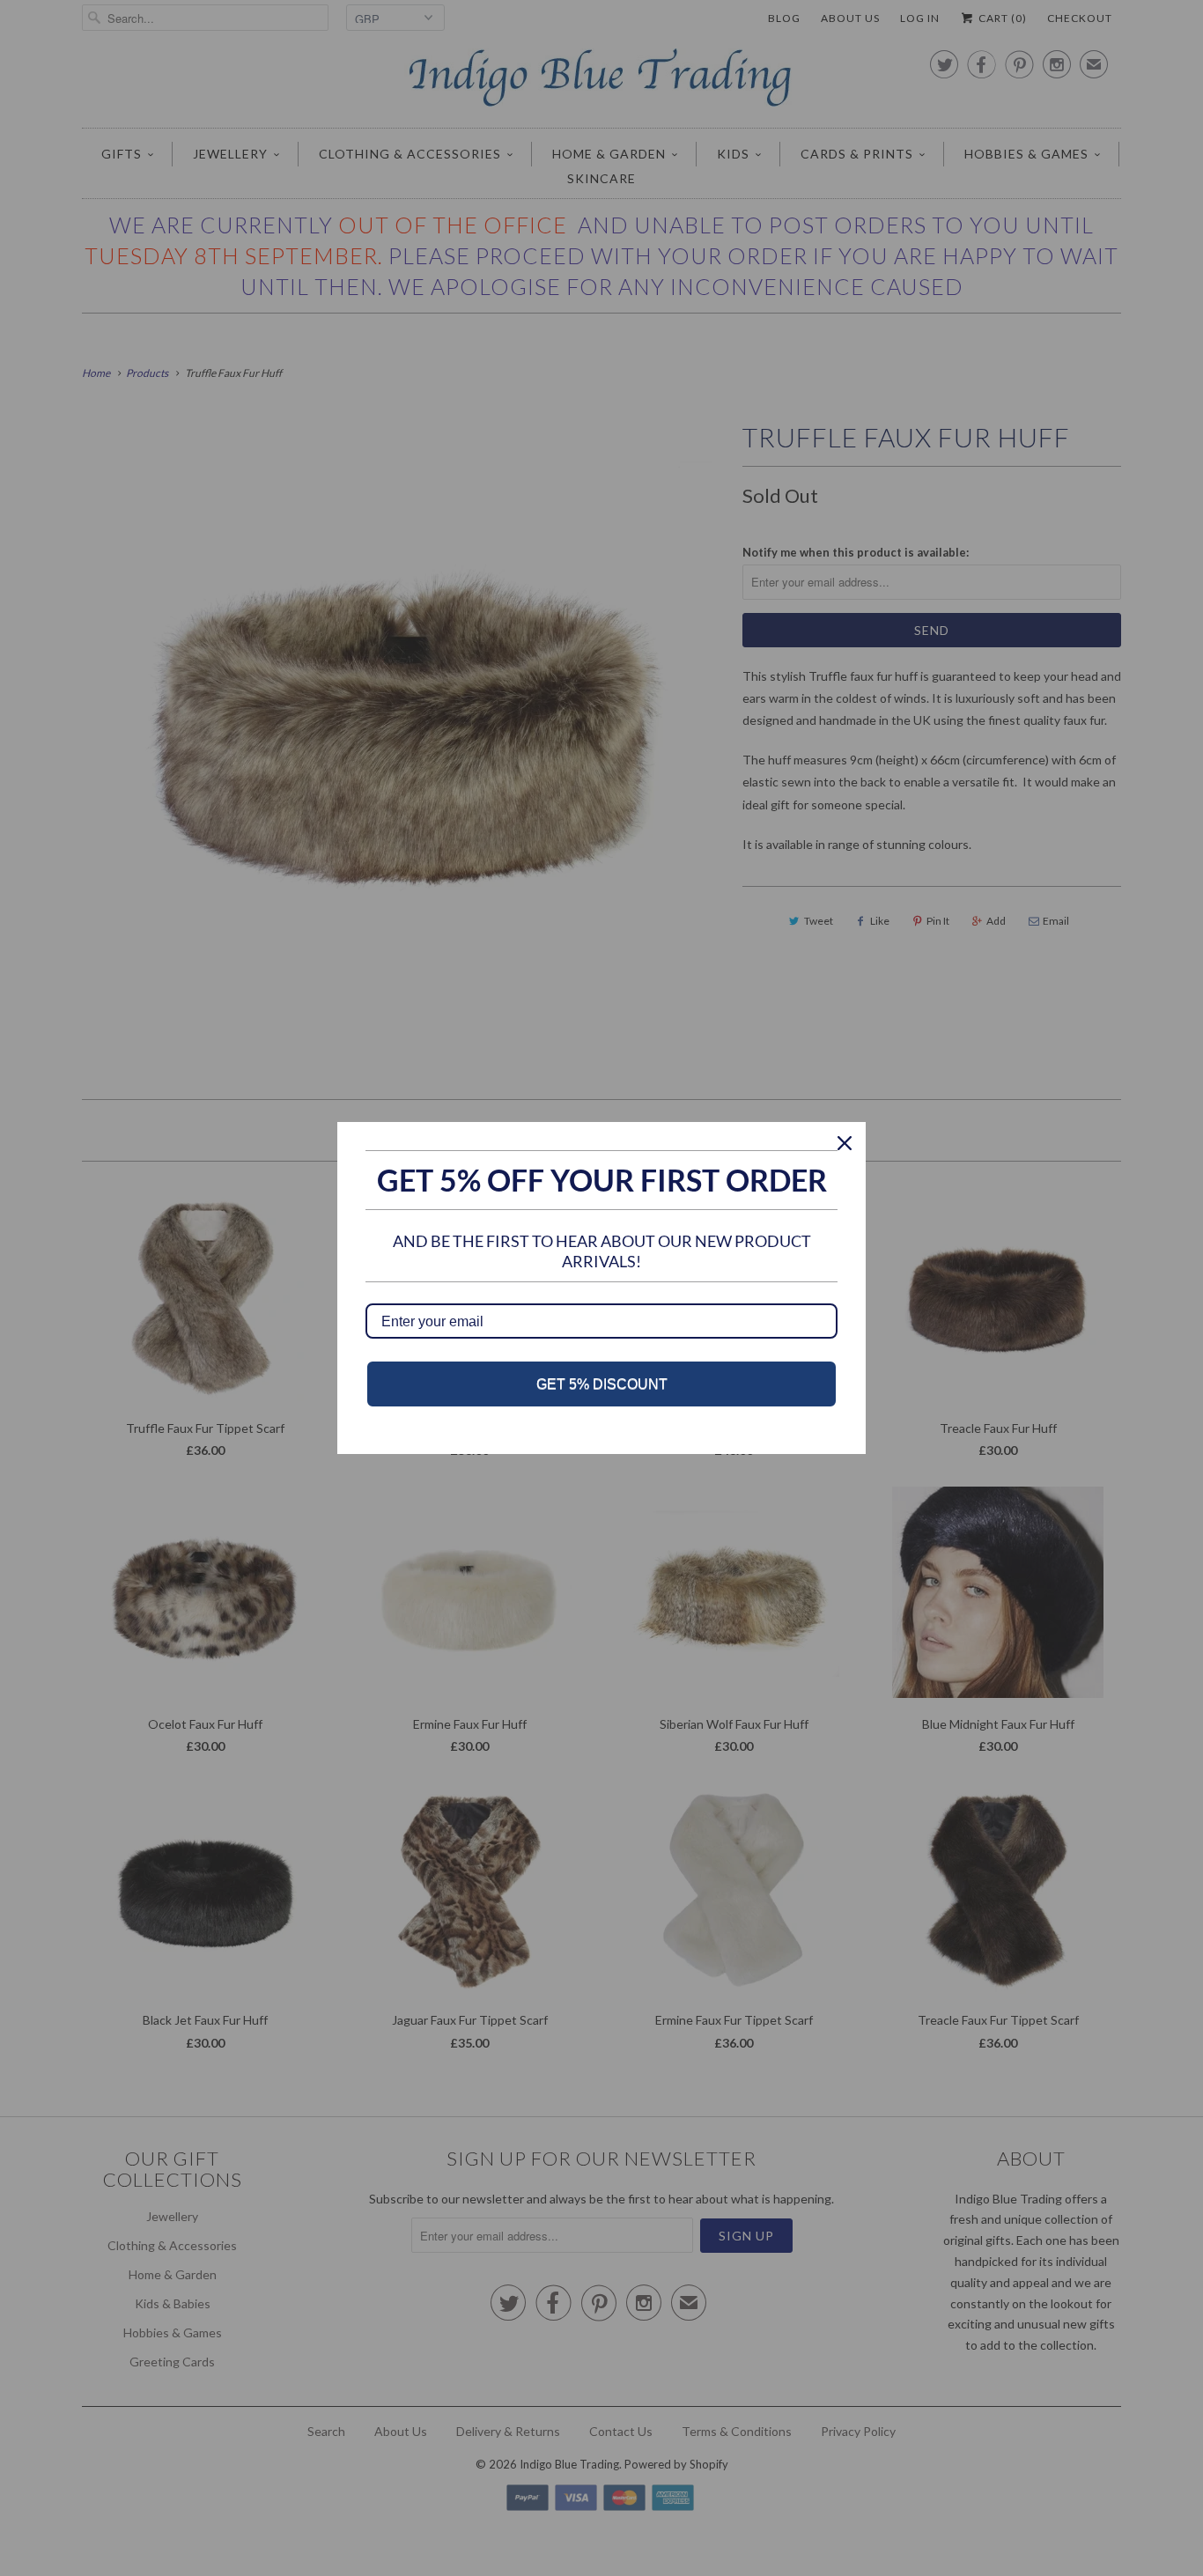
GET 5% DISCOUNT (602, 1384)
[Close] (845, 1143)
